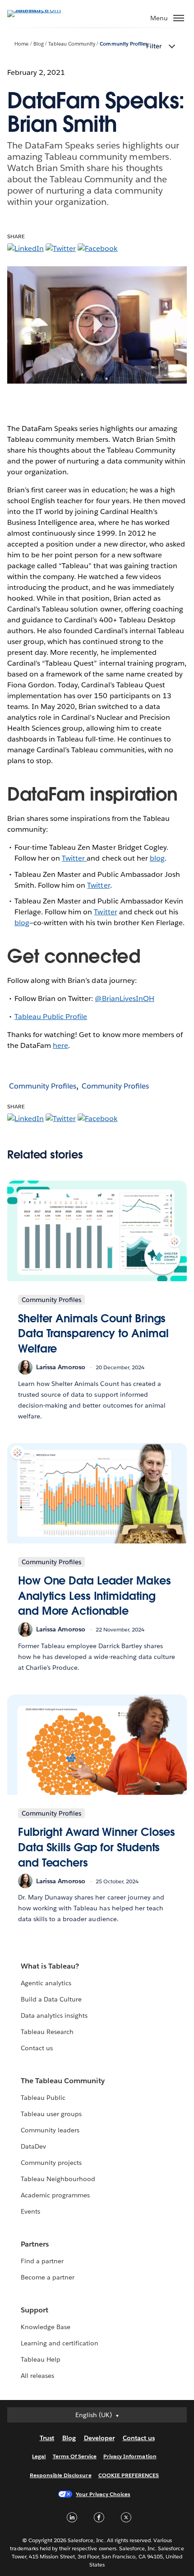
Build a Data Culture (51, 1999)
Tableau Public (43, 2098)
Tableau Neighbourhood (58, 2179)
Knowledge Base (46, 2327)
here (60, 1045)
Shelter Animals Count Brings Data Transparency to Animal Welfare (93, 1334)
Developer (99, 2438)
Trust (47, 2438)
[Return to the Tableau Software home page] (39, 10)
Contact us (37, 2048)
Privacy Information (130, 2456)
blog (157, 858)
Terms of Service (75, 2456)
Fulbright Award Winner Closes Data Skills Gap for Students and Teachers (97, 1847)
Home (21, 44)
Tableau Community (72, 44)
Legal (39, 2456)
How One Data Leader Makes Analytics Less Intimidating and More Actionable (95, 1596)
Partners (35, 2244)
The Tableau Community (63, 2081)
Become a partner (48, 2277)
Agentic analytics (46, 1983)
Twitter (74, 858)
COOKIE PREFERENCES (129, 2475)
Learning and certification (60, 2343)
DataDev (33, 2146)
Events (30, 2211)
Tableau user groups (51, 2114)
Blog (39, 44)
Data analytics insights (54, 2015)
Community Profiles (123, 44)
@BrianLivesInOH (124, 998)
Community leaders (50, 2130)
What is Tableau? (50, 1966)
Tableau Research (47, 2032)
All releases (37, 2376)
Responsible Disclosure (61, 2475)
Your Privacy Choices (103, 2494)
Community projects (51, 2163)
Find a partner (42, 2261)
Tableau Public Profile (51, 1017)
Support (35, 2310)
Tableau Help (41, 2359)
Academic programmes (55, 2195)
